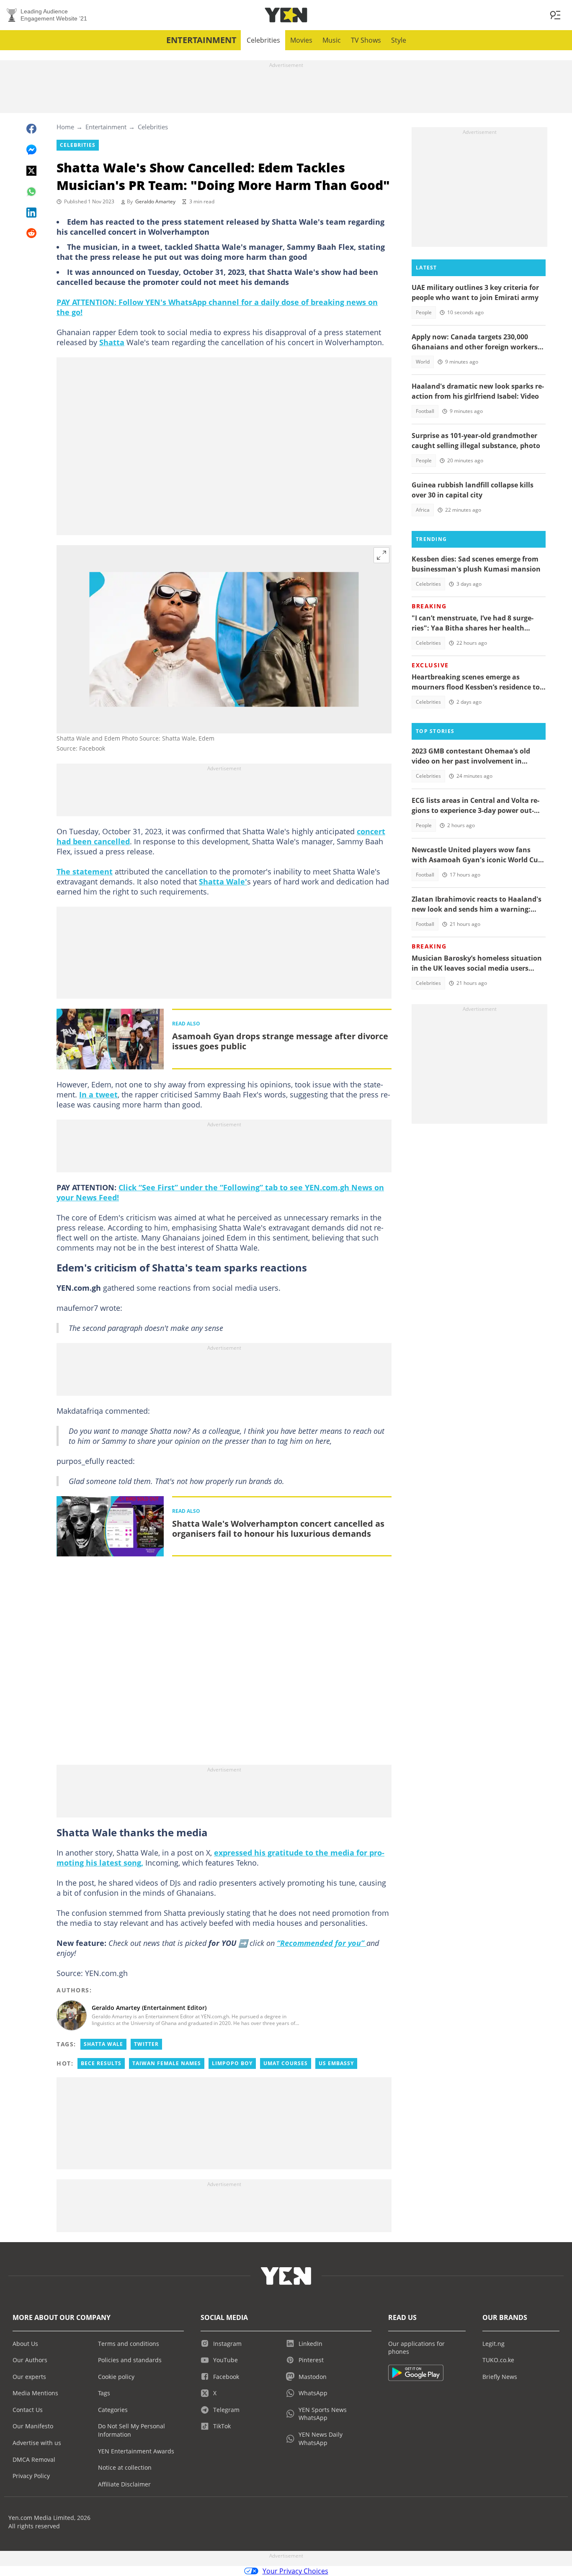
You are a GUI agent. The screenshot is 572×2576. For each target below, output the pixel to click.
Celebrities (263, 40)
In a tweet (98, 1094)
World (423, 362)
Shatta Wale (103, 2044)
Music (332, 40)
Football (425, 411)
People (424, 312)
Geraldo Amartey (155, 201)
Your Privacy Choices (295, 2571)
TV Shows (366, 40)
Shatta (112, 342)
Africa (423, 510)
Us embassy (336, 2063)
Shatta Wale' (223, 882)
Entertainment (201, 40)
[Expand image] (381, 555)
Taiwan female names (167, 2063)
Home (65, 127)
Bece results (101, 2063)
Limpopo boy (232, 2063)
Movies (301, 40)
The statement (85, 871)
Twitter (146, 2044)
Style (399, 40)
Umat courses (286, 2063)
